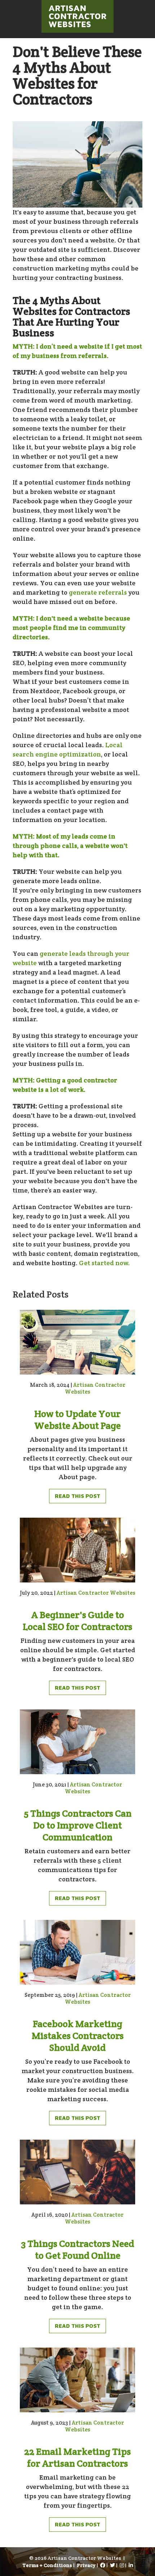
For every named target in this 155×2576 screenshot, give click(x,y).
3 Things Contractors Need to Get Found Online (77, 2249)
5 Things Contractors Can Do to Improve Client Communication (78, 1825)
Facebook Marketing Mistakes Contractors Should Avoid (78, 2036)
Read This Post (77, 1496)
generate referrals (98, 592)
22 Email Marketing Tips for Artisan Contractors (77, 2457)
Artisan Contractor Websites (96, 1593)
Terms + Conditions (47, 2565)
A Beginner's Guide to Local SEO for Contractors (77, 1621)
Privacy (86, 2565)
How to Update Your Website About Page (77, 1419)
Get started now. (104, 1263)
